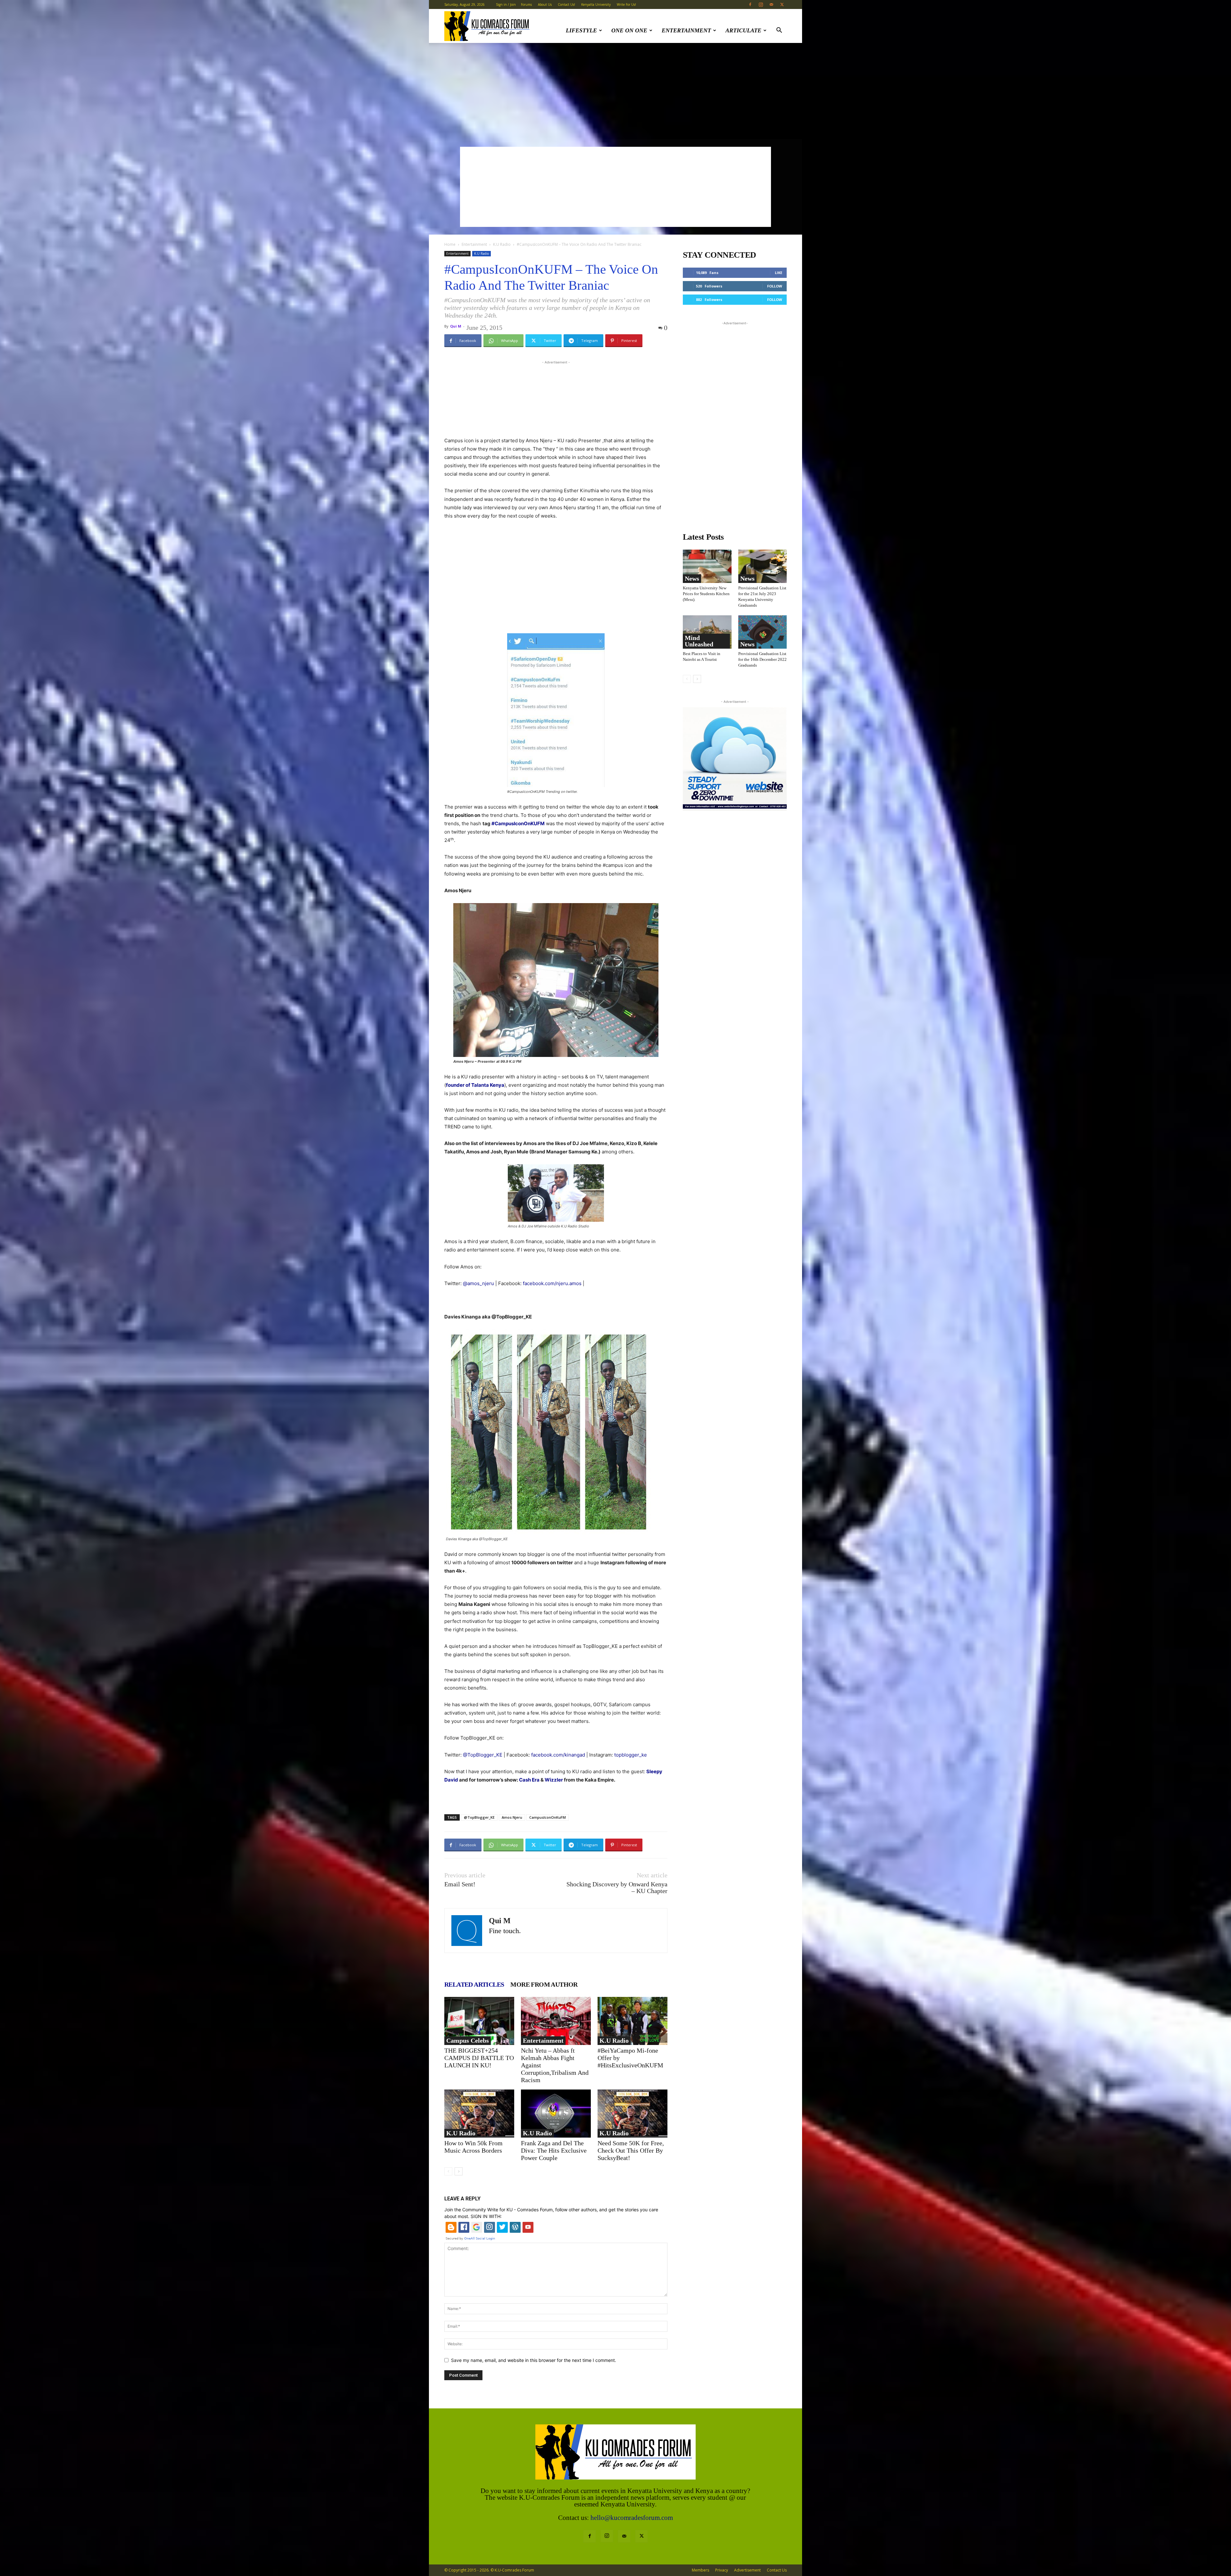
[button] (779, 31)
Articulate (743, 30)
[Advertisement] (615, 91)
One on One (629, 30)
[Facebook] (750, 4)
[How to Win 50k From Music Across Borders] (479, 2114)
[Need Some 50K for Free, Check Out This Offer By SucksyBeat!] (632, 2114)
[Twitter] (782, 4)
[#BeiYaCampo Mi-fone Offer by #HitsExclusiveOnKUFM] (632, 2021)
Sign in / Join (506, 4)
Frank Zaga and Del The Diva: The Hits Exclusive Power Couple (554, 2150)
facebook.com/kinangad (558, 1755)
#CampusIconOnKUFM (518, 823)
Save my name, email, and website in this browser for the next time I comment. (534, 2360)
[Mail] (771, 4)
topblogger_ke (631, 1755)
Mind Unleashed (699, 641)
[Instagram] (761, 4)
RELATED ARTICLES (474, 1984)
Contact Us (777, 2570)
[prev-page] (448, 2171)
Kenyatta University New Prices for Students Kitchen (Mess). (706, 594)
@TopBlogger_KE (479, 1817)
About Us (545, 4)
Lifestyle (581, 30)
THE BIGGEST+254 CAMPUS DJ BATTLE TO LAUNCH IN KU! (479, 2058)
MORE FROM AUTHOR (544, 1984)
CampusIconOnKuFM (548, 1817)
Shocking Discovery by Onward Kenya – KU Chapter (617, 1888)
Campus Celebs (468, 2040)
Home (450, 244)
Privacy (722, 2570)
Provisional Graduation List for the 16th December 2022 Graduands (762, 659)
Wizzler (554, 1780)
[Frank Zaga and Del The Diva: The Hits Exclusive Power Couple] (556, 2114)
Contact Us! (566, 4)
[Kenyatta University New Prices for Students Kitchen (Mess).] (707, 566)
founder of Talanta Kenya (475, 1085)
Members (700, 2570)
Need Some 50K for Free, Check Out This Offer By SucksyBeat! (631, 2150)
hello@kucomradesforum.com (632, 2518)
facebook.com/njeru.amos (552, 1283)
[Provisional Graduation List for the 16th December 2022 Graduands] (763, 632)
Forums (526, 4)
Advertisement (747, 2570)
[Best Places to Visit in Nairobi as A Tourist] (707, 632)
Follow (775, 286)
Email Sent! (460, 1884)
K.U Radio (502, 244)
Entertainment (686, 30)
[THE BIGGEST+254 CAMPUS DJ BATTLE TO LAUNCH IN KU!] (479, 2021)
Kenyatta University (596, 4)
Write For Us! (626, 4)
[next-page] (459, 2171)
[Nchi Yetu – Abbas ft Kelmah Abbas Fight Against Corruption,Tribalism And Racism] (556, 2021)
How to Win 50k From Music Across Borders (473, 2147)
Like (779, 273)
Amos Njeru (512, 1817)
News (692, 578)
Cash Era (529, 1780)
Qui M (456, 326)
